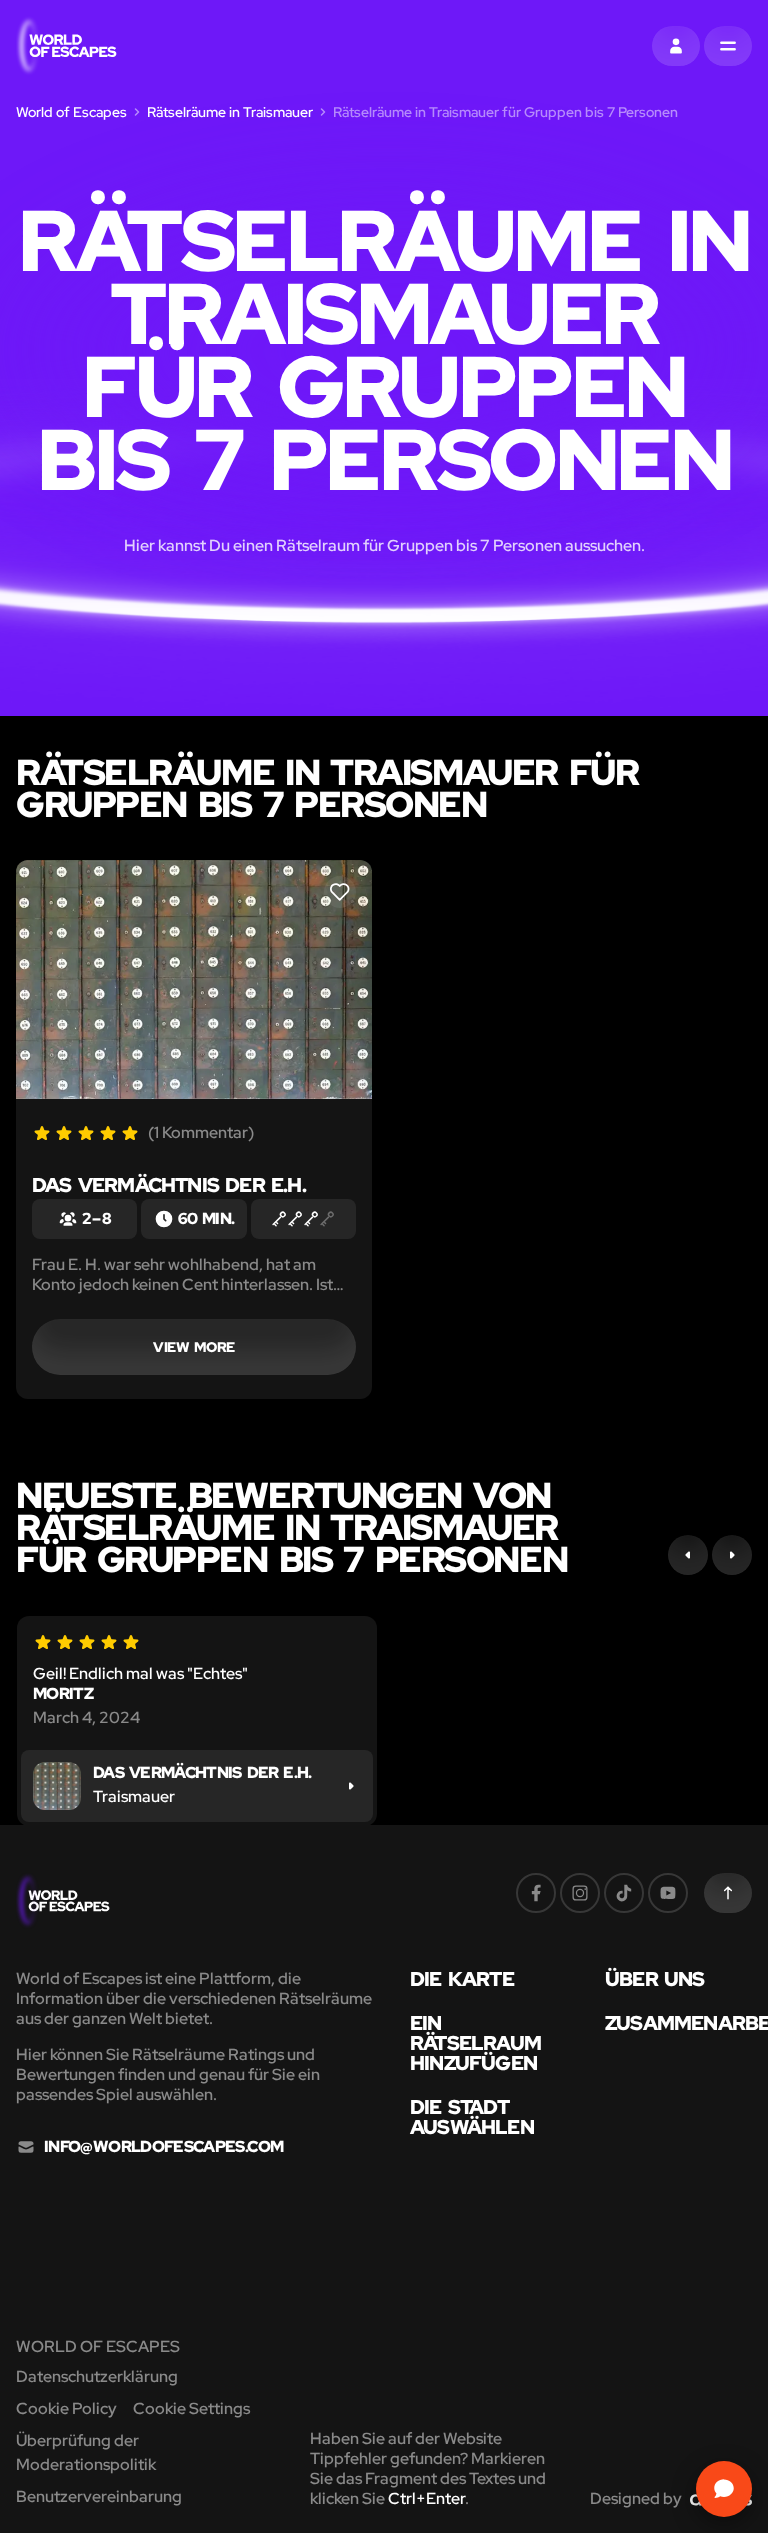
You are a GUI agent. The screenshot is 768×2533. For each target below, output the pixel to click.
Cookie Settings (191, 2408)
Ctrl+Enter (426, 2498)
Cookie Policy (66, 2408)
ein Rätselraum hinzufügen (475, 2043)
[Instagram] (580, 1893)
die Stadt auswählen (472, 2117)
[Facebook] (536, 1893)
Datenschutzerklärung (97, 2376)
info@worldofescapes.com (163, 2147)
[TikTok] (624, 1893)
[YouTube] (668, 1893)
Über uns (655, 1979)
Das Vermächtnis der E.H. (169, 1185)
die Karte (462, 1979)
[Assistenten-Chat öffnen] (724, 2489)
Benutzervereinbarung (99, 2496)
